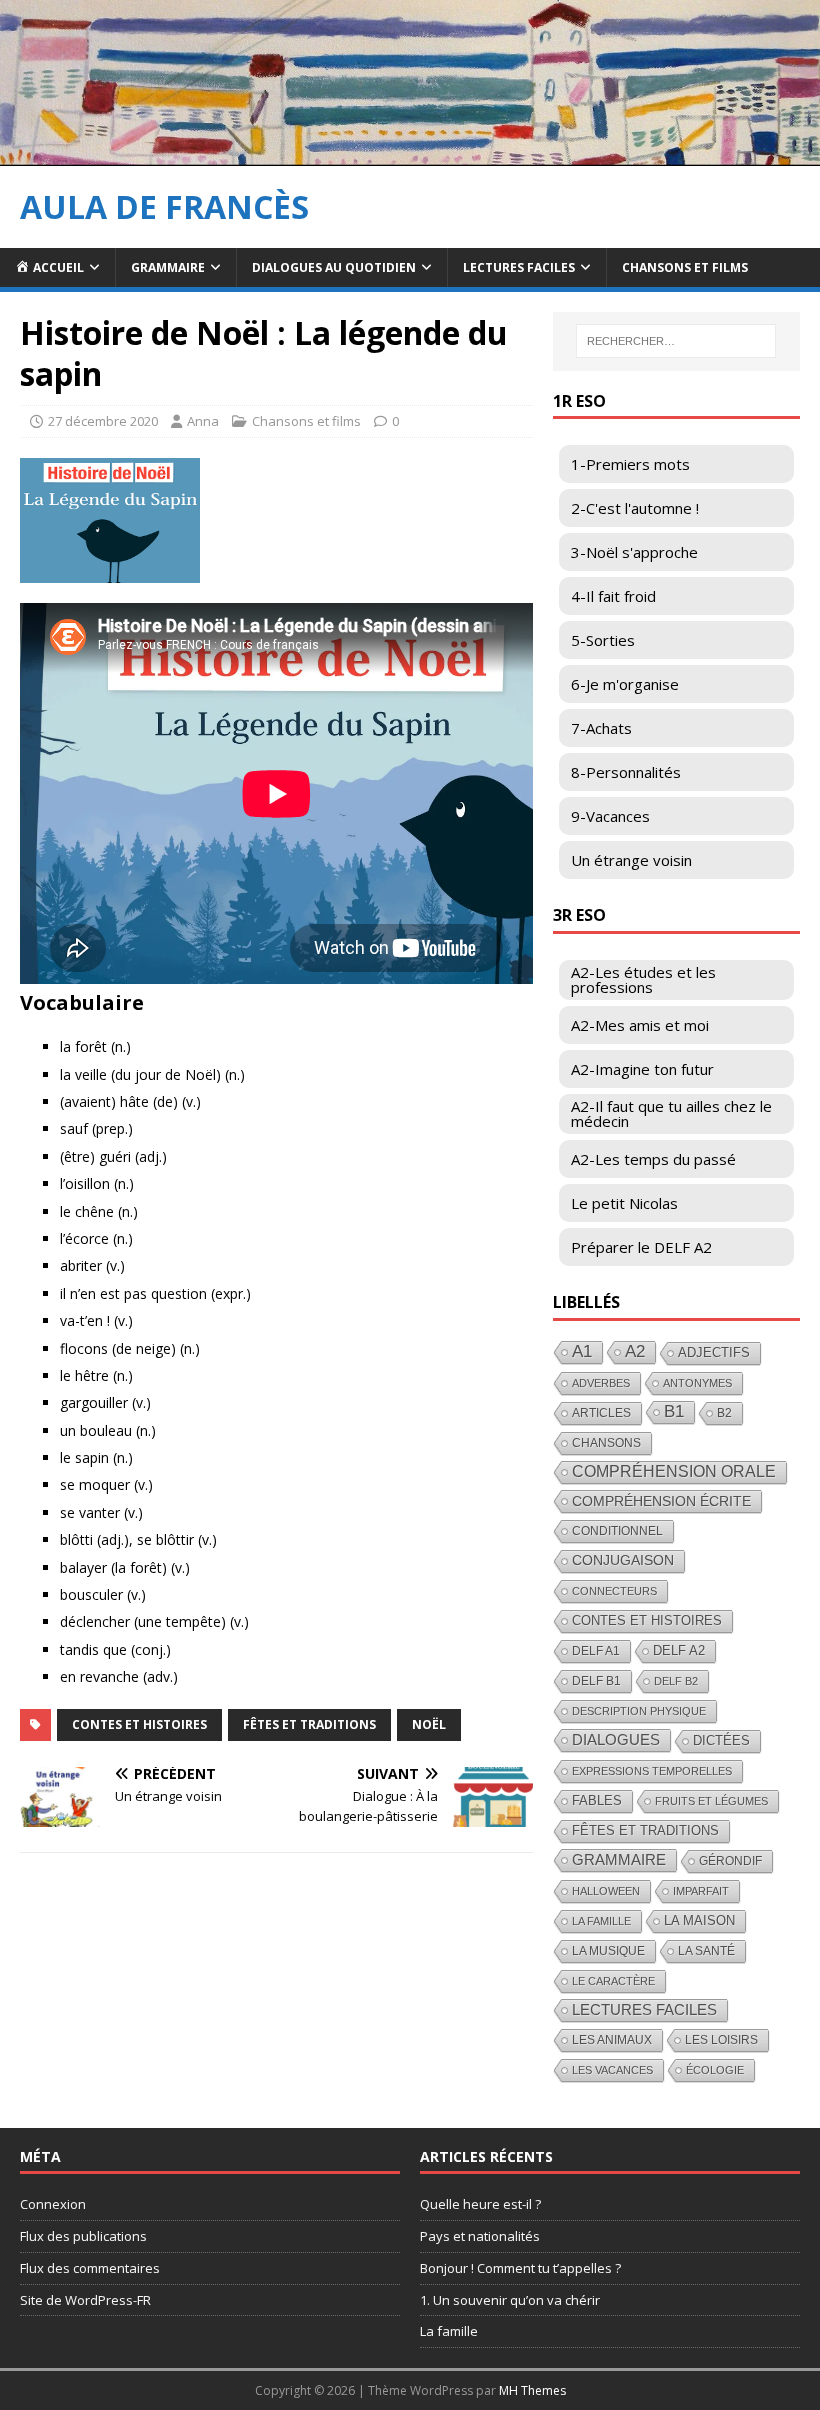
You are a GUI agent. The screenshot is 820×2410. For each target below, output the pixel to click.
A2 (635, 1351)
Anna (203, 421)
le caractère (613, 1981)
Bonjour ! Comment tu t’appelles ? (520, 2268)
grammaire (619, 1859)
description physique (639, 1711)
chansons (606, 1443)
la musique (608, 1950)
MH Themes (532, 2390)
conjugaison (623, 1560)
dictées (721, 1740)
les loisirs (721, 2040)
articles (601, 1412)
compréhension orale (674, 1471)
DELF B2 (676, 1681)
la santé (706, 1951)
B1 (674, 1411)
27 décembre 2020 (103, 421)
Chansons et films (685, 267)
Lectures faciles (519, 267)
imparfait (701, 1891)
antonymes (697, 1383)
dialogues (616, 1739)
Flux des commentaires (90, 2268)
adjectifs (714, 1352)
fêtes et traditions (309, 1724)
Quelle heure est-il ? (480, 2204)
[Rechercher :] (676, 341)
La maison (699, 1920)
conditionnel (617, 1531)
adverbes (601, 1383)
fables (597, 1800)
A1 (582, 1351)
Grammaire (168, 267)
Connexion (53, 2204)
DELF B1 (596, 1680)
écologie (715, 2070)
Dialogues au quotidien (334, 267)
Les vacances (612, 2070)
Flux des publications (83, 2236)
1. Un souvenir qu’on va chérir (510, 2300)
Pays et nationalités (480, 2236)
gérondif (730, 1861)
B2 (724, 1413)
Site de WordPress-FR (85, 2300)
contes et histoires (139, 1724)
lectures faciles (644, 2009)
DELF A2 (679, 1650)
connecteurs (614, 1591)
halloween (606, 1891)
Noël (429, 1724)
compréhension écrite (661, 1501)
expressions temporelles (652, 1771)
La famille (601, 1921)
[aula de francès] (410, 153)
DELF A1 (596, 1651)
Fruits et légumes (711, 1801)
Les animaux (612, 2040)
